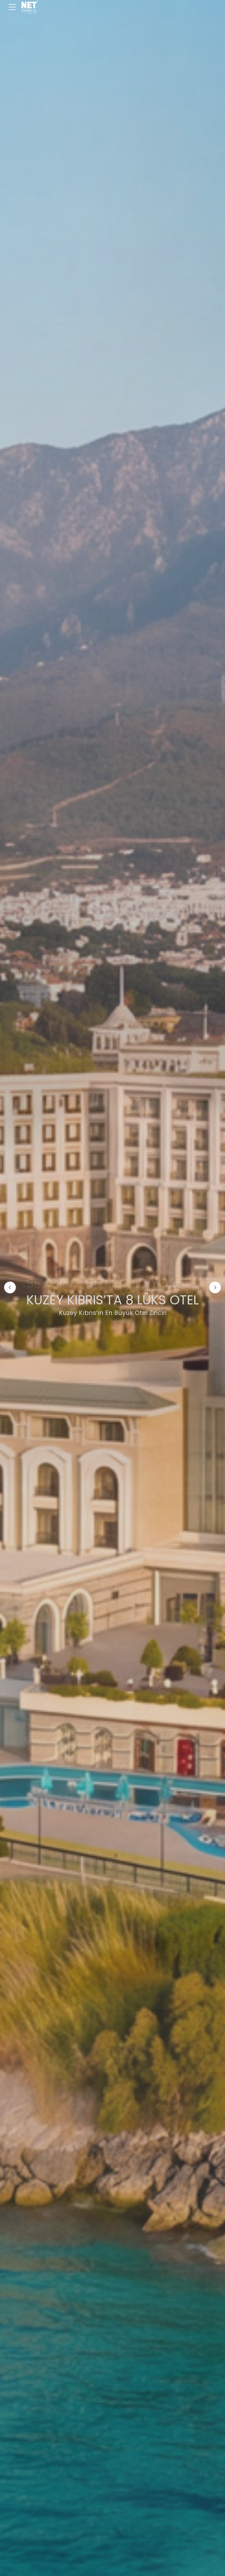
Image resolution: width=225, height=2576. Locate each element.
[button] (10, 1287)
